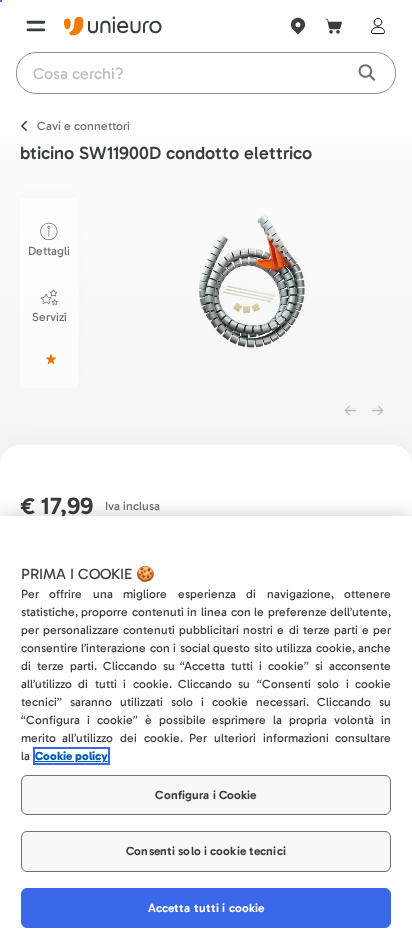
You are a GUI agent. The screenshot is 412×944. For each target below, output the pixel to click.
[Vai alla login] (374, 26)
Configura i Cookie (205, 795)
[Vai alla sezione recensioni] (49, 359)
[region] (206, 730)
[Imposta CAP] (298, 26)
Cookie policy (71, 756)
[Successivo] (378, 411)
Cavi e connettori (83, 126)
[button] (252, 289)
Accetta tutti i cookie (206, 908)
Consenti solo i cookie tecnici (206, 851)
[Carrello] (334, 26)
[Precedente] (350, 411)
